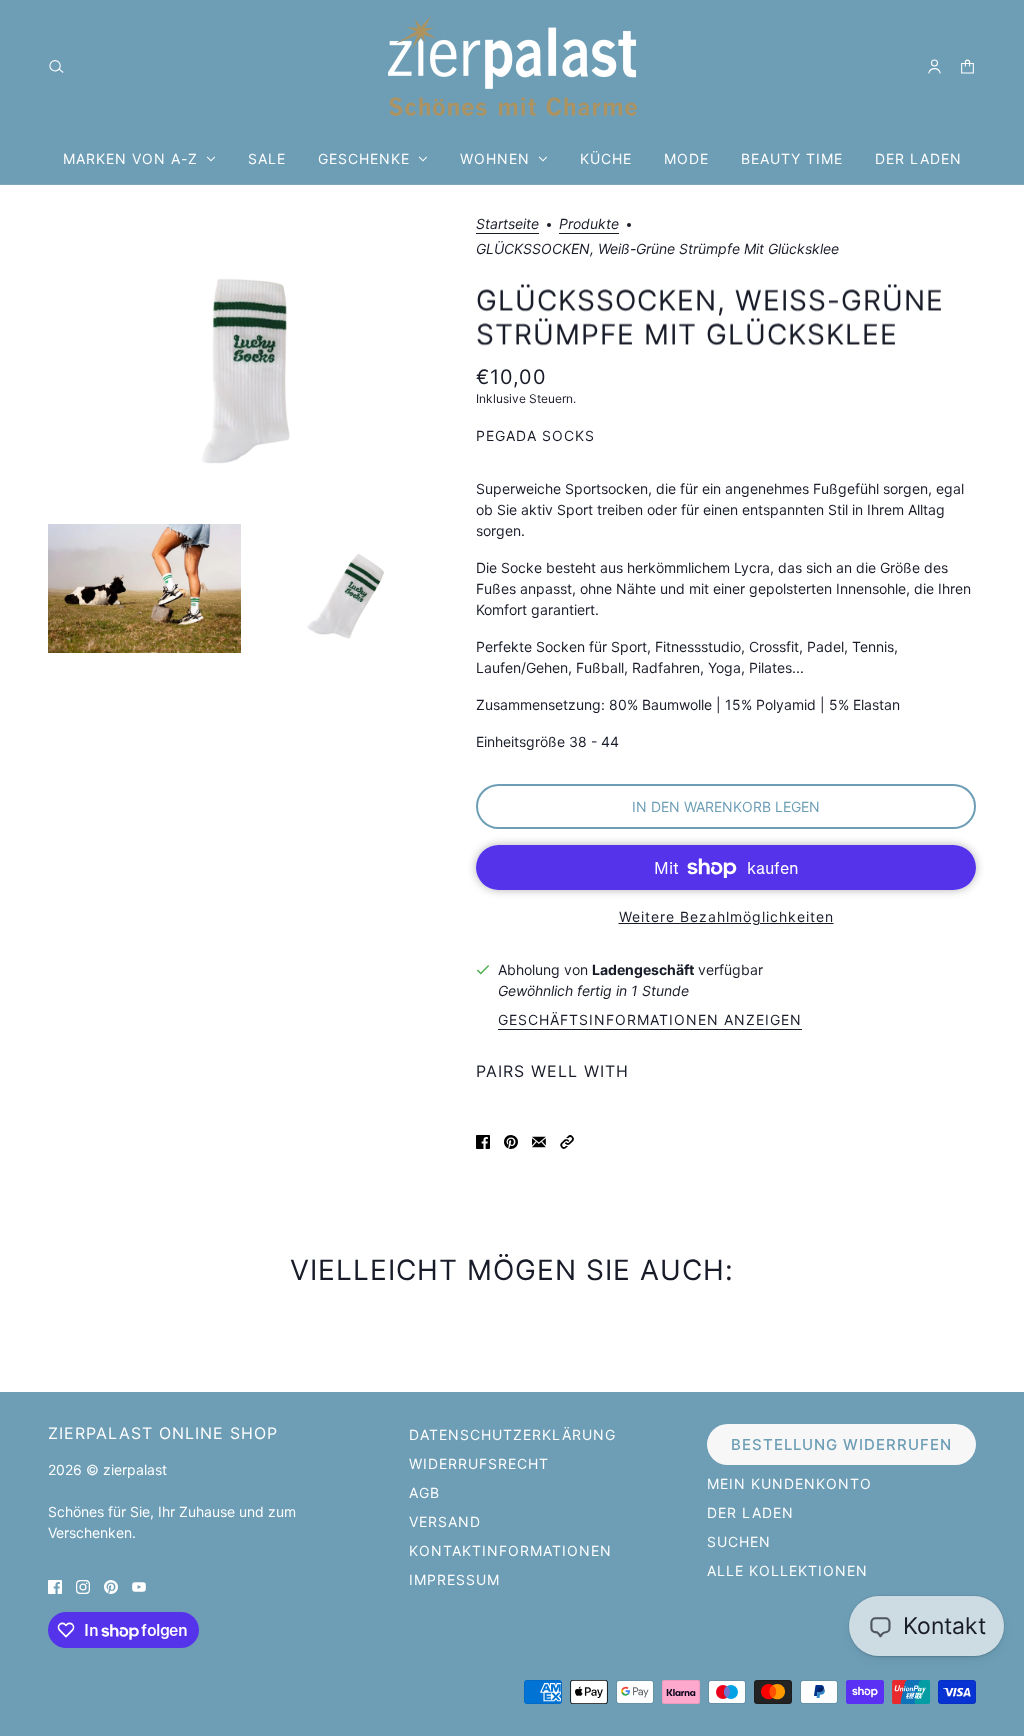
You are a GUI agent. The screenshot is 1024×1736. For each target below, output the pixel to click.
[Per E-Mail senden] (539, 1139)
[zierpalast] (512, 66)
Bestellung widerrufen (841, 1444)
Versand (445, 1521)
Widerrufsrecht (479, 1463)
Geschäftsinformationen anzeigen (650, 1020)
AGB (424, 1492)
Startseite (507, 224)
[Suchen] (56, 66)
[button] (567, 1139)
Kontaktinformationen (510, 1550)
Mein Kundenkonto (789, 1483)
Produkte (589, 224)
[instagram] (83, 1585)
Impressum (454, 1579)
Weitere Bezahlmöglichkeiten (726, 916)
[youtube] (139, 1585)
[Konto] (934, 66)
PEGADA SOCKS (535, 435)
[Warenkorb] (967, 66)
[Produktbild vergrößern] (246, 365)
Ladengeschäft (643, 969)
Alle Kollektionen (787, 1570)
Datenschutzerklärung (512, 1434)
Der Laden (750, 1512)
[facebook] (55, 1585)
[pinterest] (111, 1585)
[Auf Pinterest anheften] (511, 1139)
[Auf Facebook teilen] (483, 1139)
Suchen (739, 1541)
